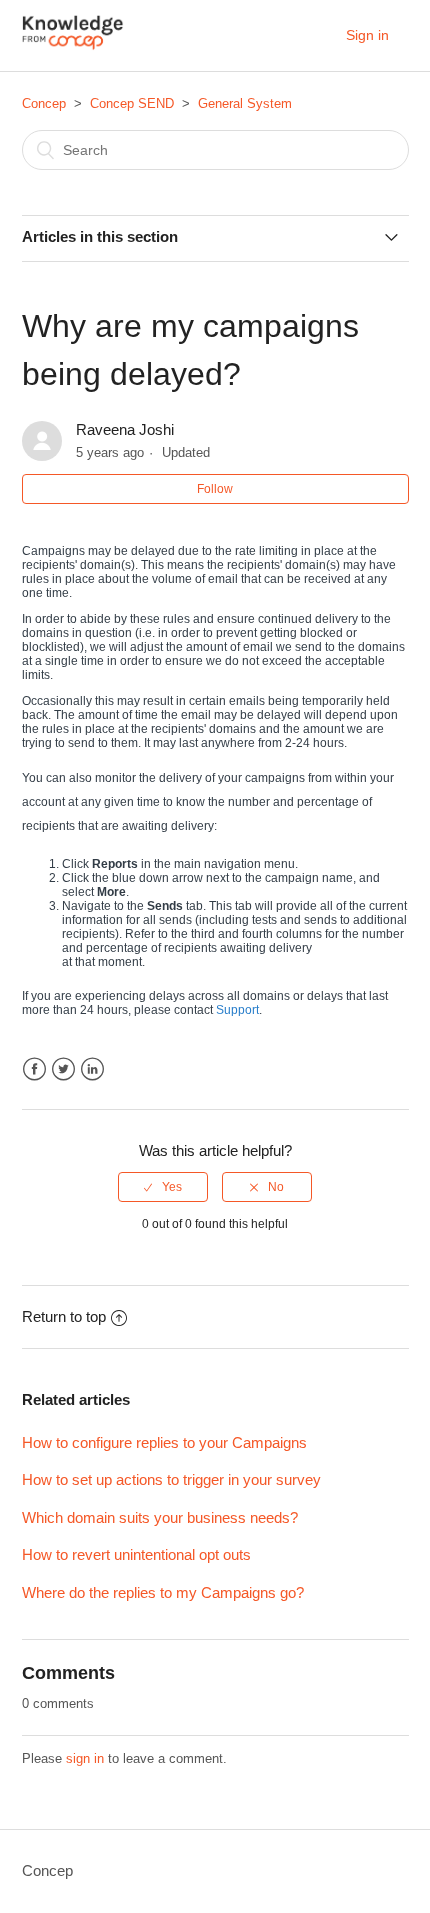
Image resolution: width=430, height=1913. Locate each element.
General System (245, 103)
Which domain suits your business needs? (160, 1517)
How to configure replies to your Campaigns (164, 1442)
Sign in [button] (367, 35)
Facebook (34, 1069)
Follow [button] (215, 489)
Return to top (64, 1316)
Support (237, 1010)
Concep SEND (132, 103)
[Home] (73, 45)
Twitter (63, 1069)
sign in (85, 1758)
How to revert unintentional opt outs (136, 1554)
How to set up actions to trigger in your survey (171, 1479)
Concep (44, 103)
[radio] (163, 1187)
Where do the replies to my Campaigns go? (163, 1592)
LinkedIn (92, 1069)
